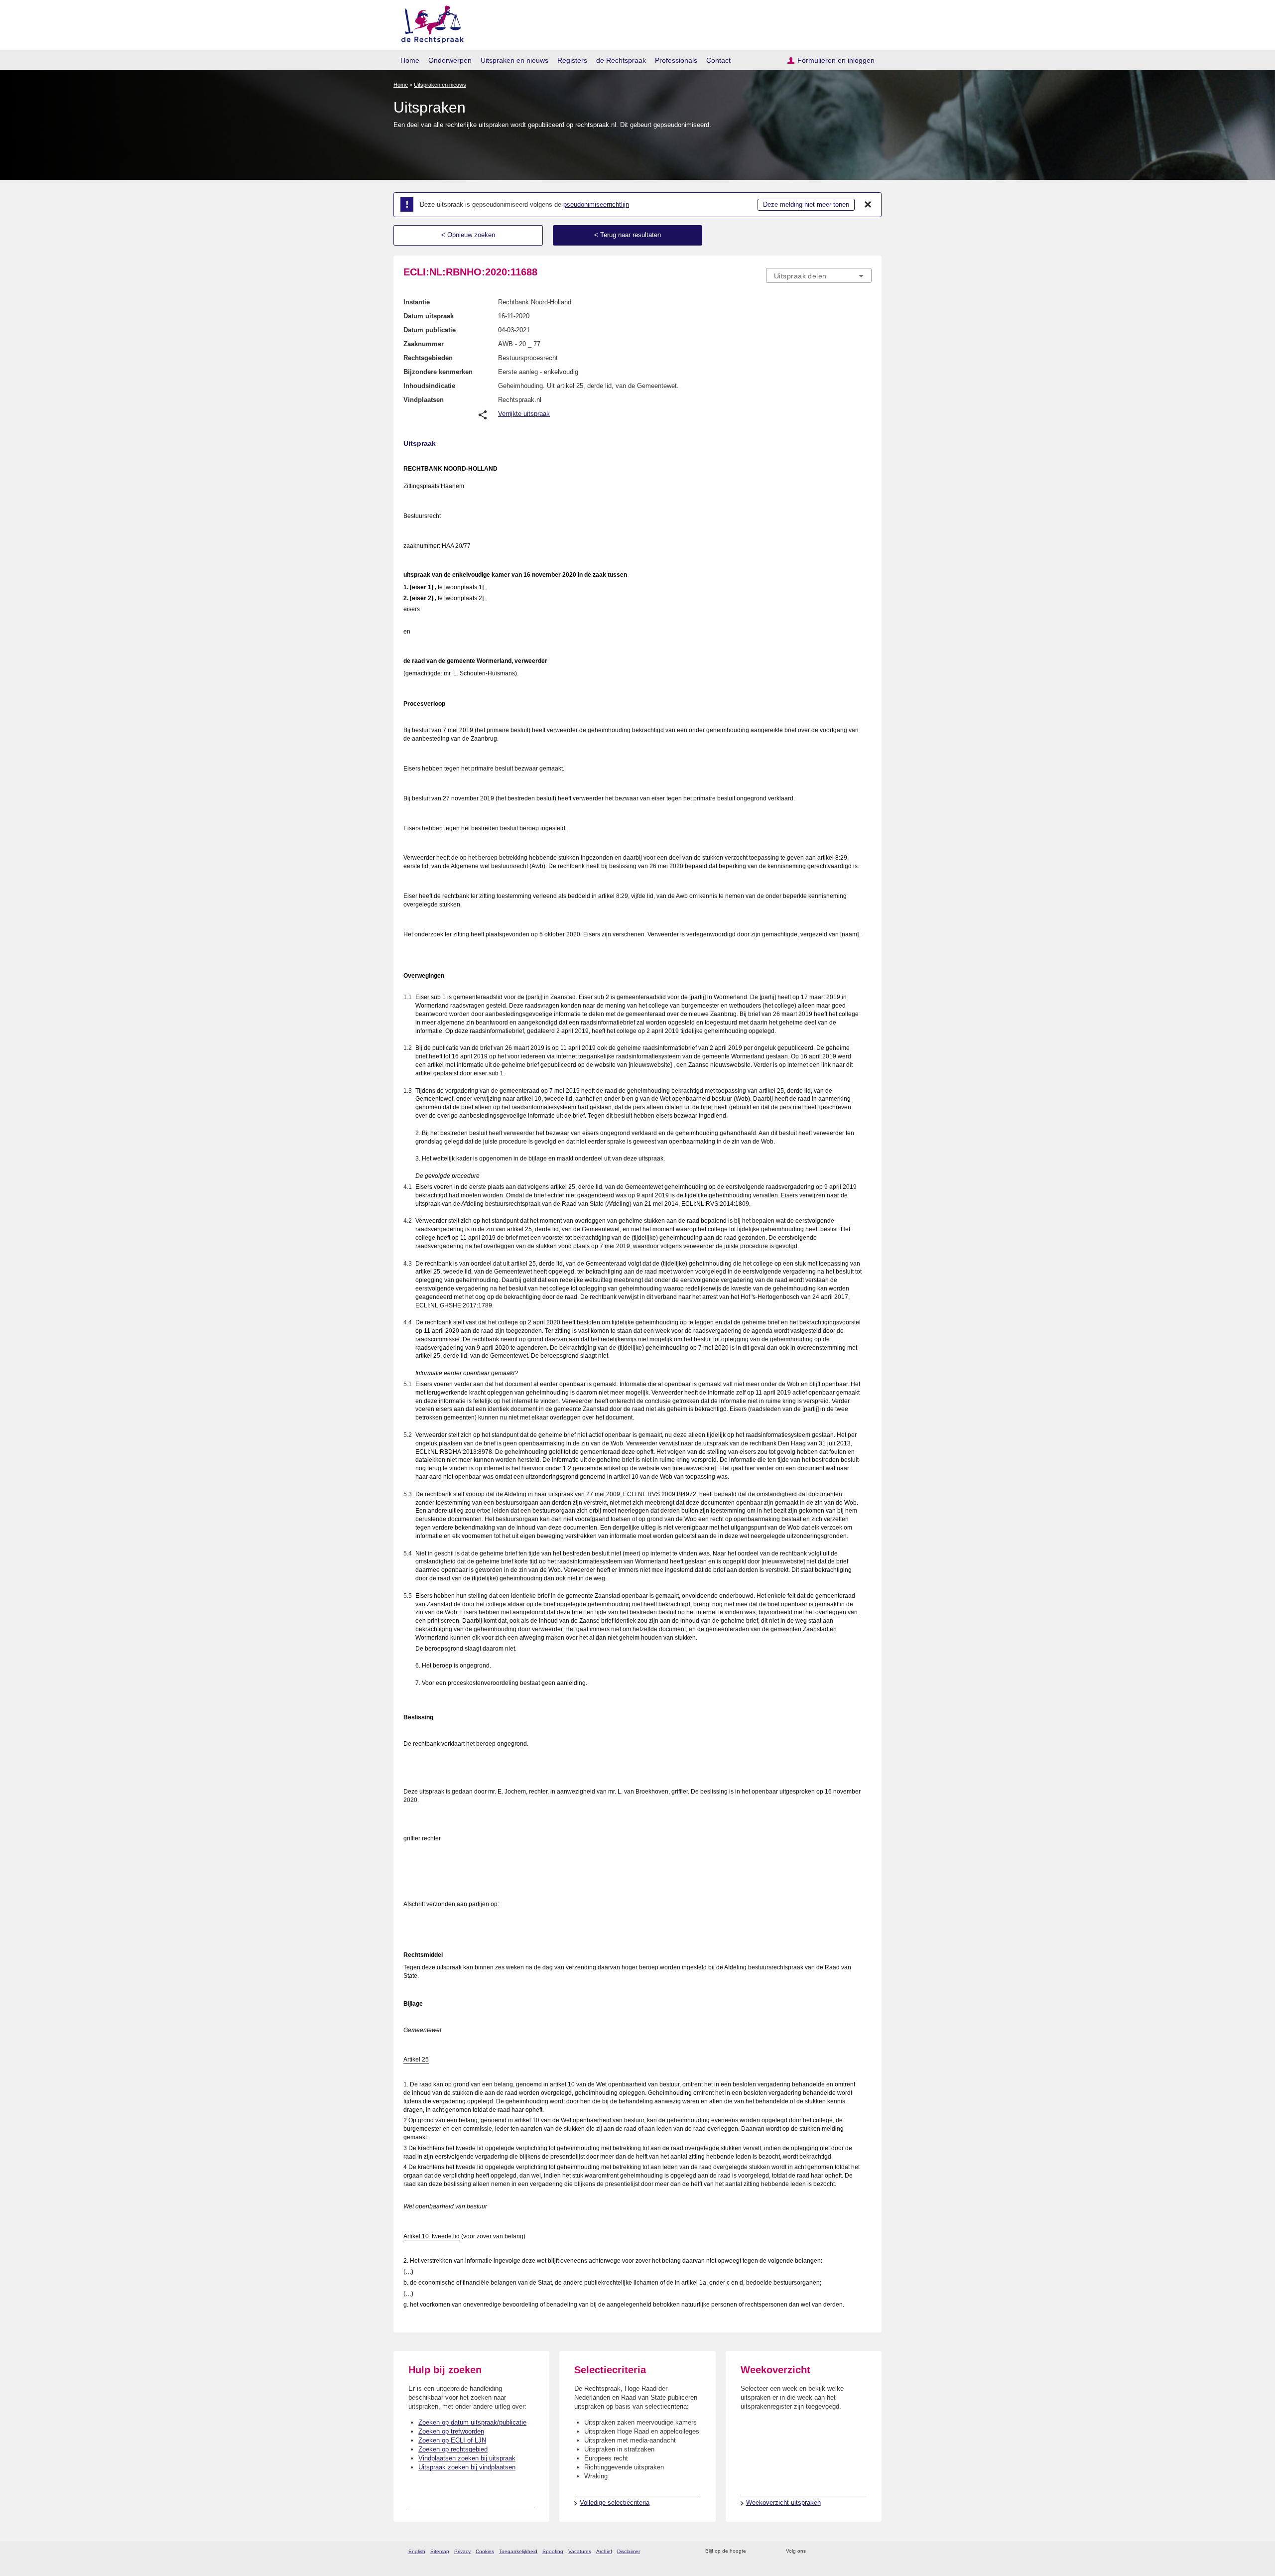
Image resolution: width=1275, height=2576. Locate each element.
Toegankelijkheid (518, 2551)
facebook (828, 2551)
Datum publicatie (430, 330)
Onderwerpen (450, 60)
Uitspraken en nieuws (514, 60)
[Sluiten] (868, 205)
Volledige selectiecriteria (615, 2503)
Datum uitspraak (429, 316)
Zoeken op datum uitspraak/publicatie (472, 2422)
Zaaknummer (424, 344)
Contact (718, 60)
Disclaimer (629, 2551)
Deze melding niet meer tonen (806, 204)
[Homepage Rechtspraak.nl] (429, 23)
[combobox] (819, 275)
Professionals (676, 60)
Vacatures (580, 2551)
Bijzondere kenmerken (438, 372)
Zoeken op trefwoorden (451, 2431)
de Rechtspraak (621, 60)
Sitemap (440, 2551)
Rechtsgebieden (428, 358)
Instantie (417, 302)
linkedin (853, 2551)
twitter (815, 2551)
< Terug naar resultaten (628, 235)
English (417, 2551)
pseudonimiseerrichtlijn (596, 204)
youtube (866, 2551)
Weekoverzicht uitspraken (783, 2503)
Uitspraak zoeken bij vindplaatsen (467, 2467)
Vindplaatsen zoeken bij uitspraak (467, 2458)
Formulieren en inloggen (836, 60)
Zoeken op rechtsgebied (453, 2449)
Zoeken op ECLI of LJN (452, 2440)
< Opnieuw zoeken (468, 235)
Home (410, 60)
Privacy (462, 2551)
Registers (572, 60)
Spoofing (553, 2551)
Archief (604, 2551)
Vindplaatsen (424, 400)
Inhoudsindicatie (429, 386)
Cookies (485, 2551)
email (768, 2551)
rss (755, 2551)
